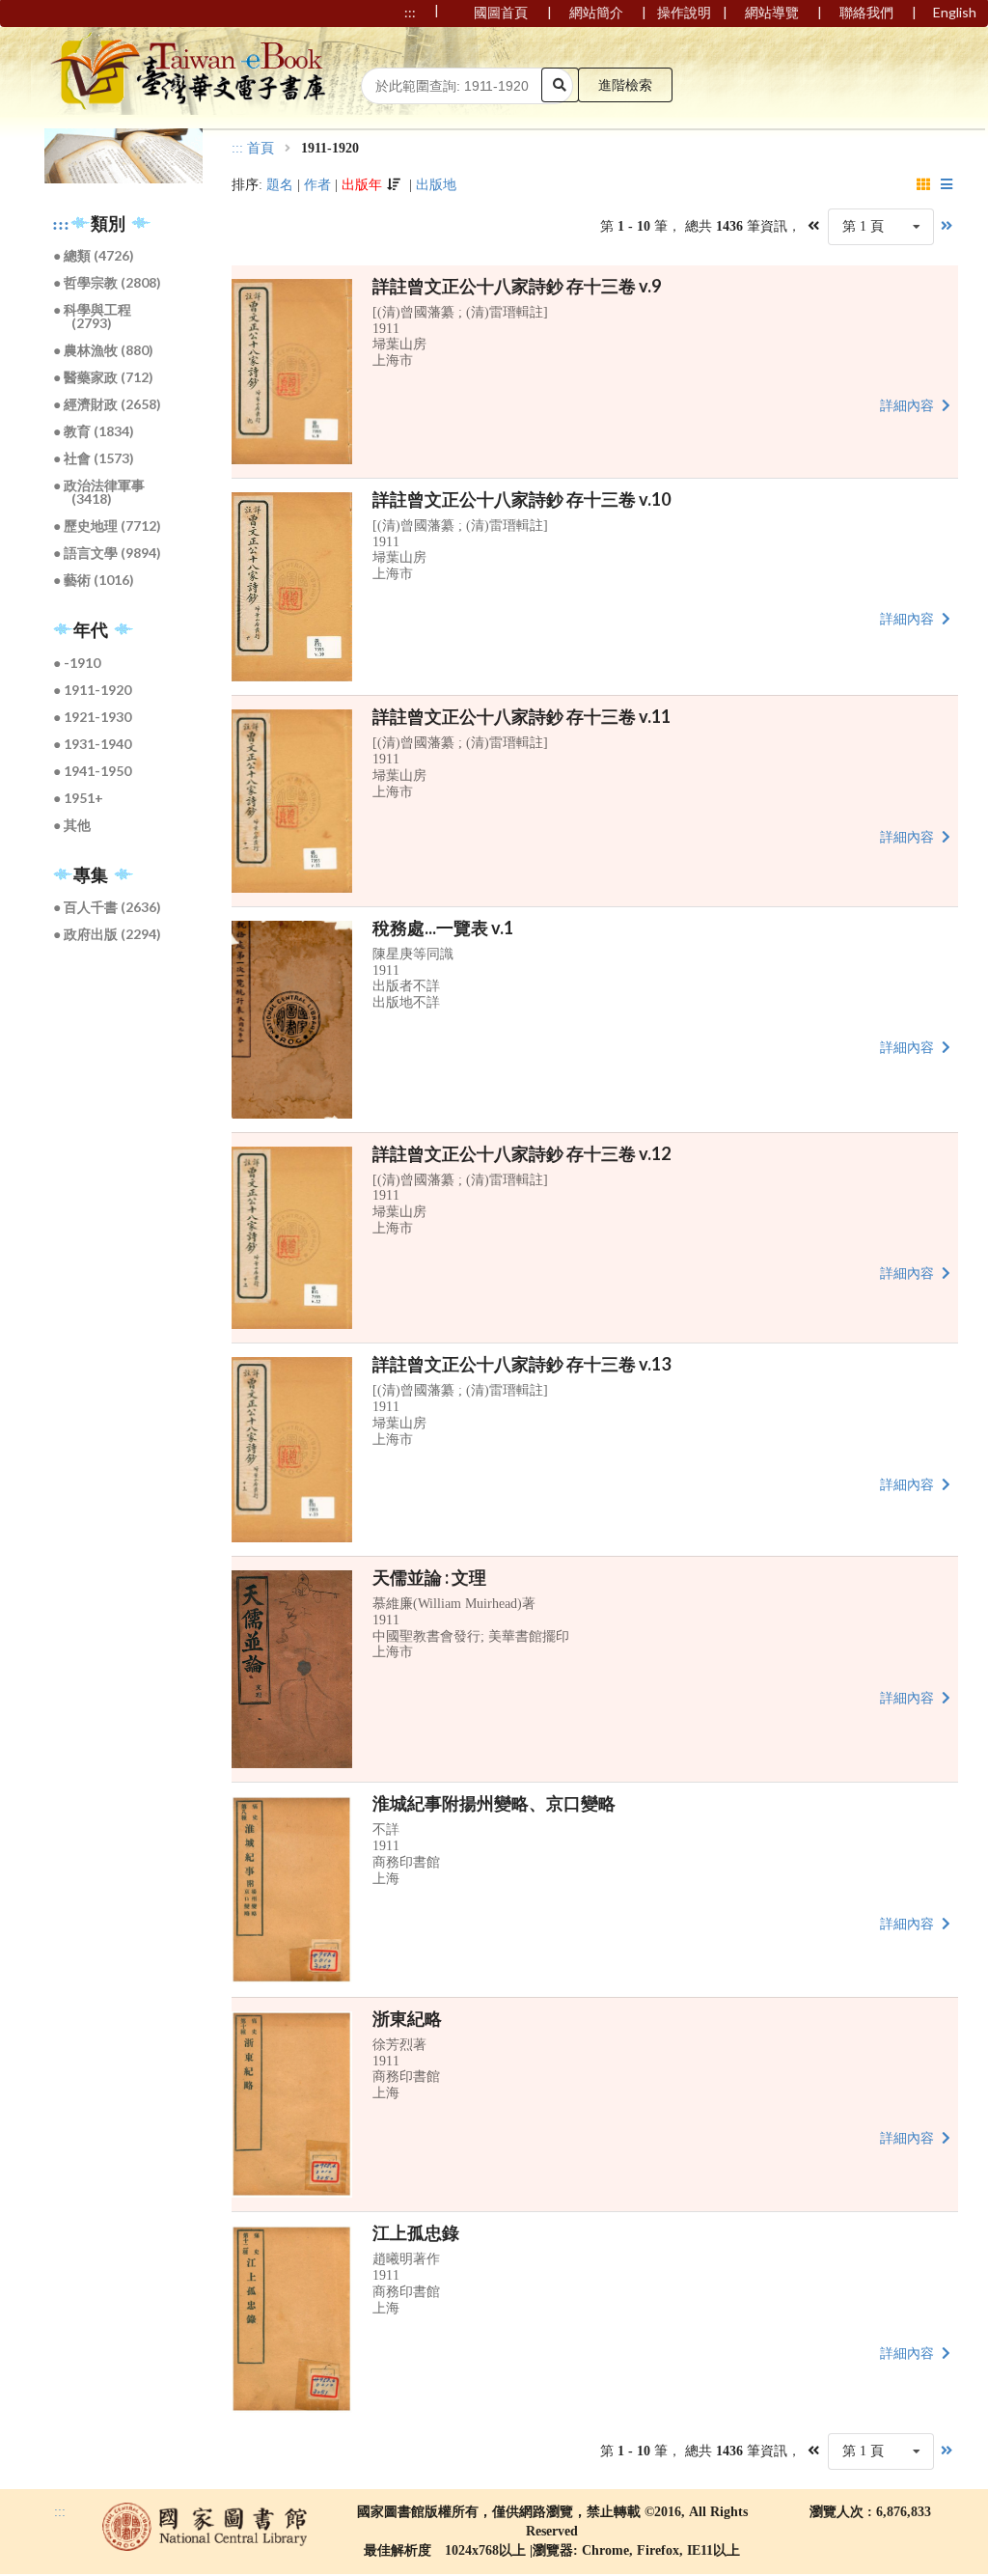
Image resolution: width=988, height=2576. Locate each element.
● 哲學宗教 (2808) (108, 282)
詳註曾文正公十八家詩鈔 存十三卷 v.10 (521, 499)
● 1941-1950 (93, 771)
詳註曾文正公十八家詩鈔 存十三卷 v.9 (517, 286)
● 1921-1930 (93, 717)
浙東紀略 (407, 2018)
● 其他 (73, 825)
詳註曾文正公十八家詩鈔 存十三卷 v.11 (521, 716)
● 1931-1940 (93, 744)
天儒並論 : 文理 (429, 1577)
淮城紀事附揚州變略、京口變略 (494, 1803)
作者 (317, 185)
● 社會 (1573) (95, 458)
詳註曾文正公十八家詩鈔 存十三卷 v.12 (521, 1153)
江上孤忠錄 (416, 2232)
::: (61, 224)
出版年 (362, 185)
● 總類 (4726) (95, 255)
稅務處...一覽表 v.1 (443, 928)
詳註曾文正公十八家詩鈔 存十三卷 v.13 (521, 1364)
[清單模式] (947, 185)
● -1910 (78, 663)
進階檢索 (625, 84)
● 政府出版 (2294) (108, 934)
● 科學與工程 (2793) (93, 316)
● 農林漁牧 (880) (104, 350)
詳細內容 (909, 406)
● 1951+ (79, 798)
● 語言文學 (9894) (108, 553)
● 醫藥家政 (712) (104, 377)
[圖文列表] (924, 185)
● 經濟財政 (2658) (108, 404)
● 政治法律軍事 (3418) (100, 492)
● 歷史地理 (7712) (108, 526)
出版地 (436, 185)
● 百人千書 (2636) (108, 907)
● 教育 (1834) (95, 431)
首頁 (261, 149)
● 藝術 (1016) (95, 580)
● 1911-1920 (93, 690)
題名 (280, 185)
